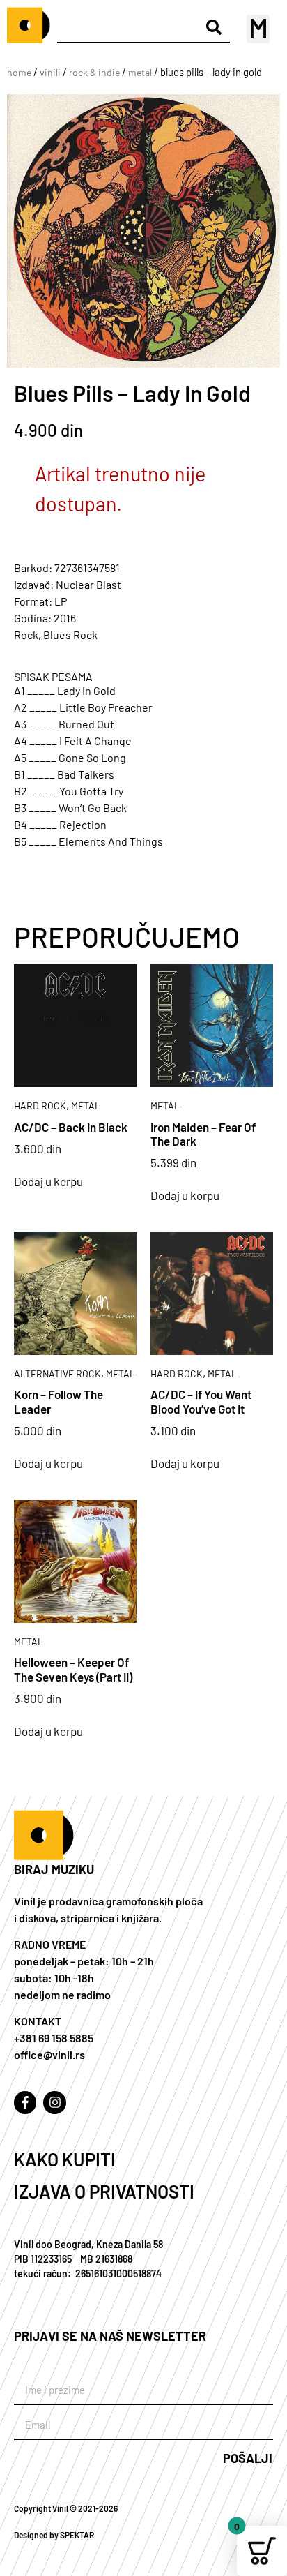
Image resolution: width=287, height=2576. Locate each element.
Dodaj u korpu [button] (48, 1182)
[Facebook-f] (25, 2102)
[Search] (214, 27)
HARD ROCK (40, 1106)
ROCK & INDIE (94, 72)
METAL (140, 72)
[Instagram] (54, 2102)
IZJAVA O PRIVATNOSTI (104, 2191)
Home (19, 72)
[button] (258, 29)
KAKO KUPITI (65, 2159)
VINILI (50, 72)
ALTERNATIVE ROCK (57, 1373)
